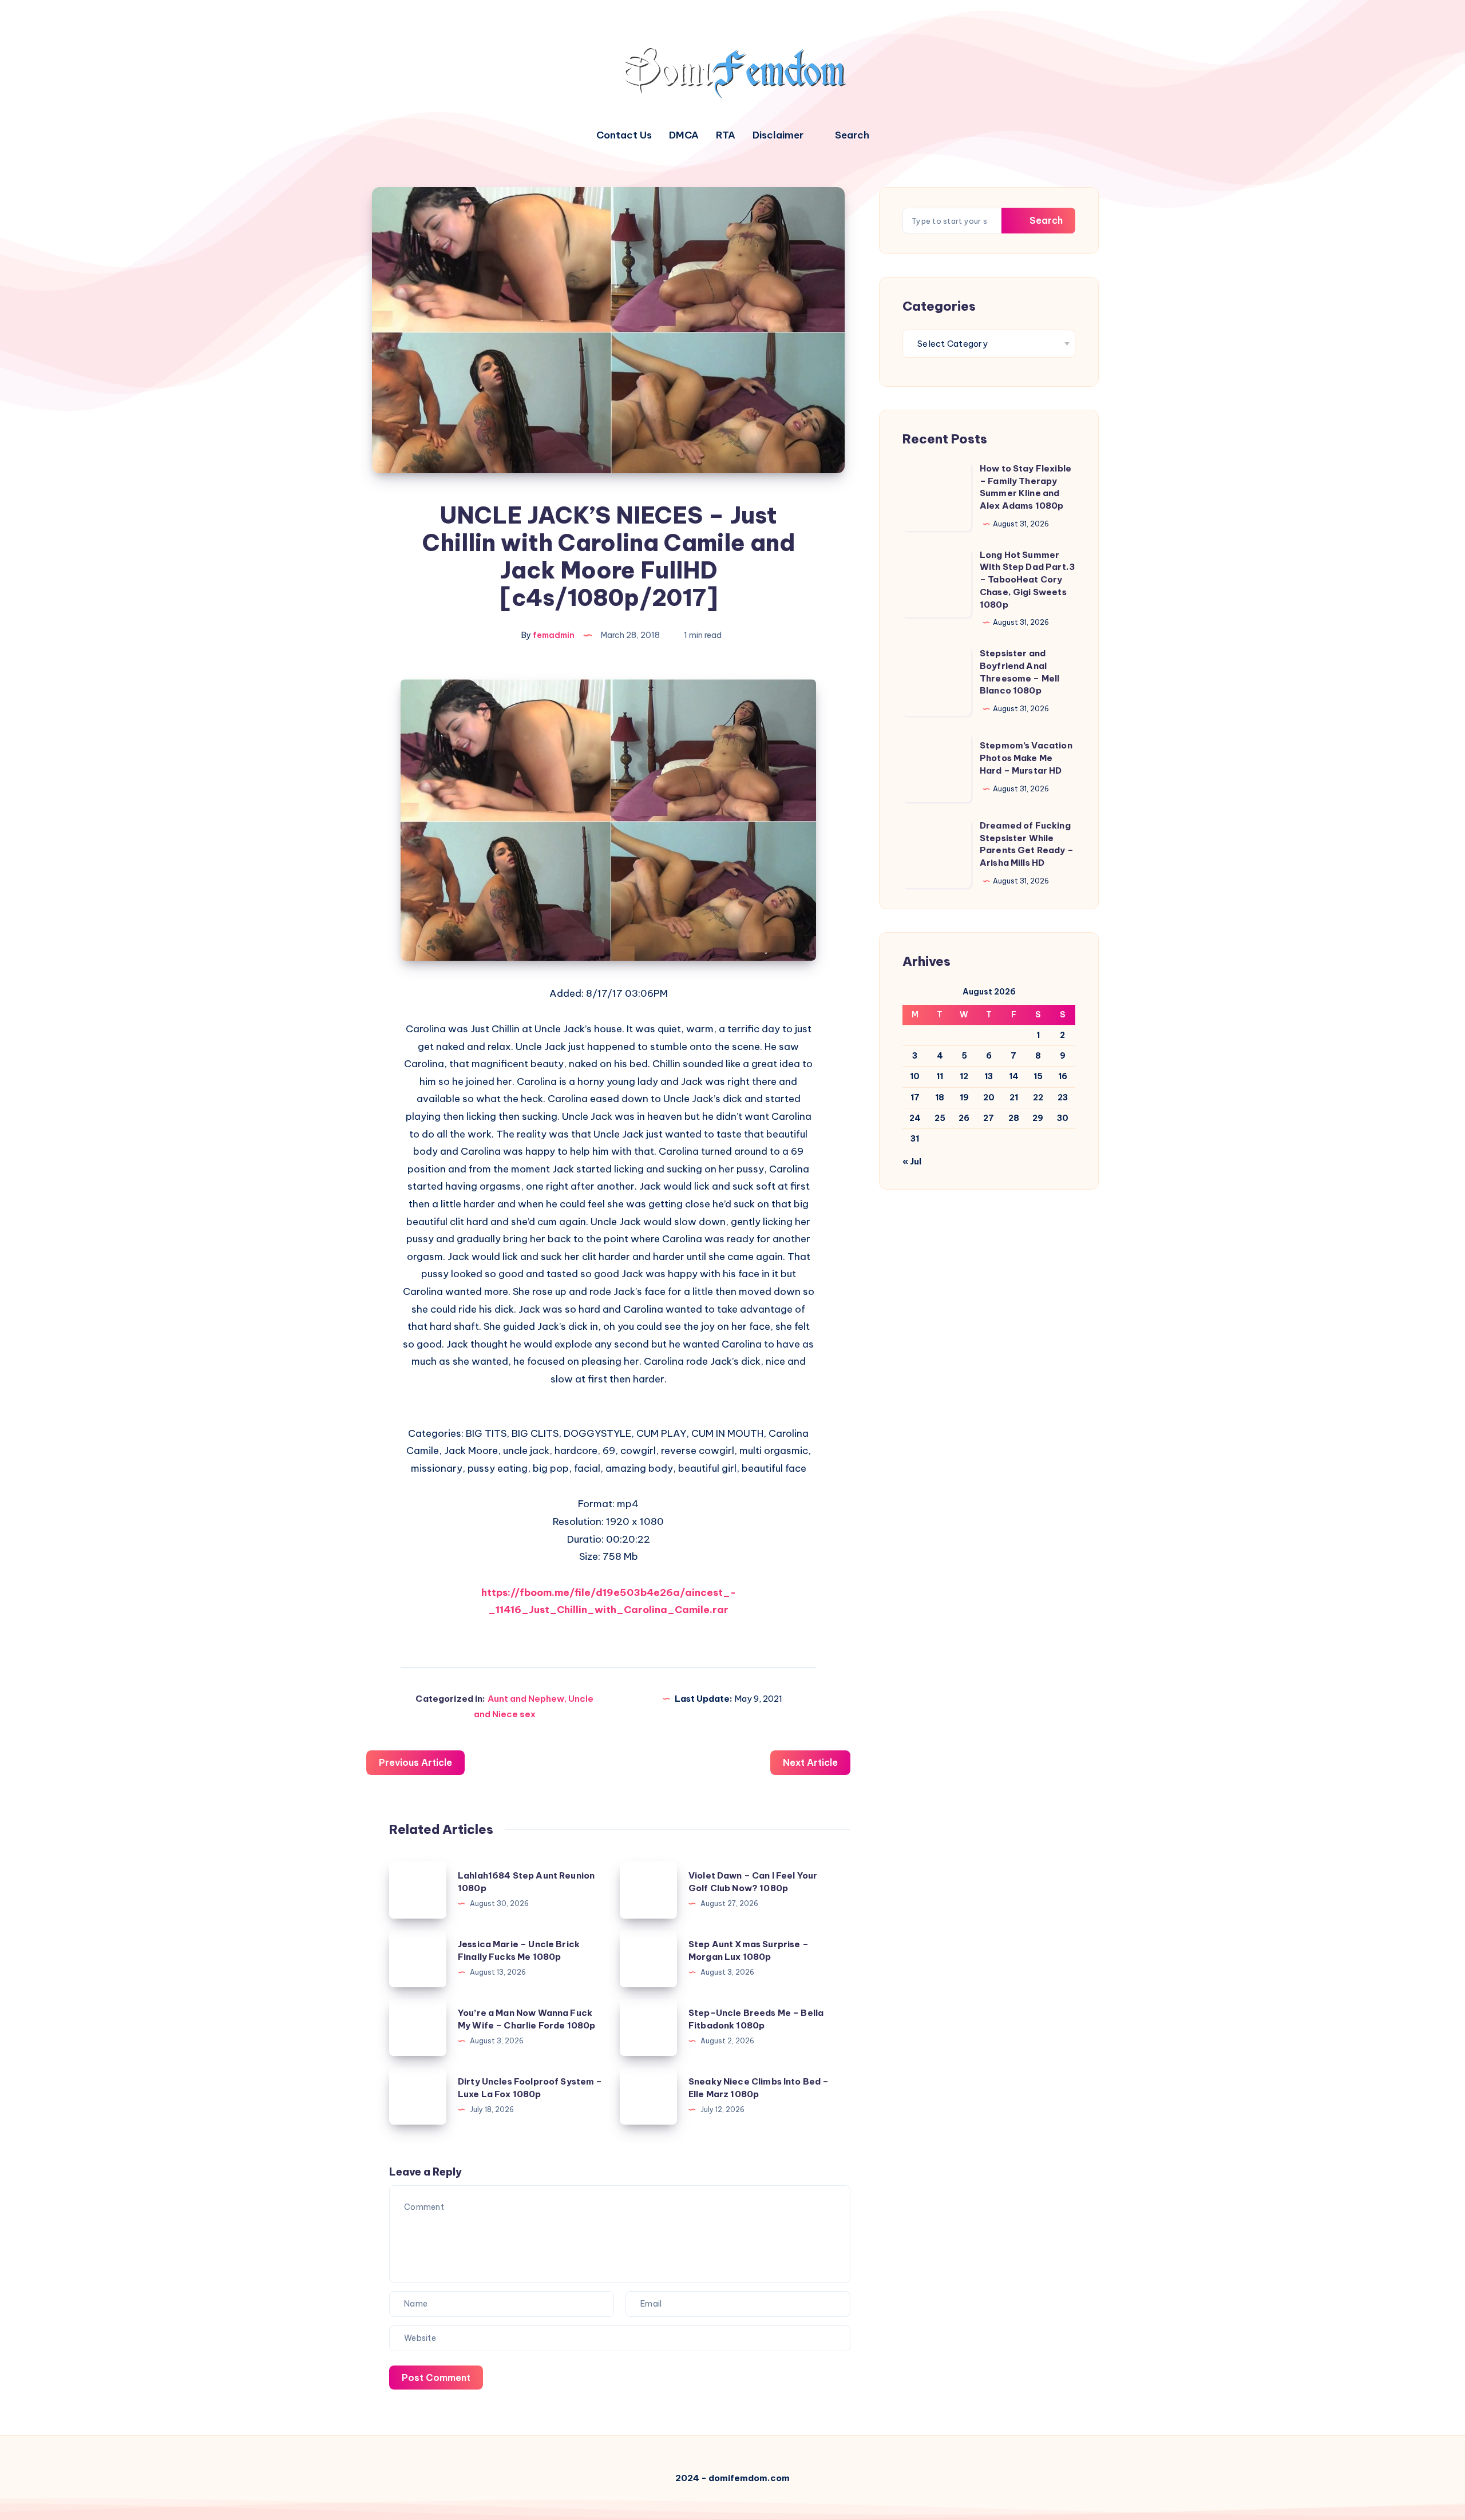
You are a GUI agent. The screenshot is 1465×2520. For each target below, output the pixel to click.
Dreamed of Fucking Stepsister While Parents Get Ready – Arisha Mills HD (1027, 844)
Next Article (810, 1762)
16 (1063, 1076)
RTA (726, 135)
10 (915, 1076)
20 (989, 1097)
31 (915, 1139)
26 (964, 1118)
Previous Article (415, 1762)
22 (1038, 1097)
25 (940, 1118)
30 (1063, 1118)
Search (1045, 220)
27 (989, 1118)
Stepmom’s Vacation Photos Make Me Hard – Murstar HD (1026, 758)
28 (1014, 1118)
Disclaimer (778, 135)
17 (915, 1097)
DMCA (684, 135)
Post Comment (436, 2378)
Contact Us (624, 135)
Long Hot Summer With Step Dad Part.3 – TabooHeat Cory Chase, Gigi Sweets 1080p (1027, 580)
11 (940, 1076)
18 (940, 1097)
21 (1014, 1097)
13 (989, 1076)
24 (915, 1118)
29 (1038, 1118)
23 (1063, 1097)
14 (1014, 1076)
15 (1038, 1076)
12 (964, 1076)
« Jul (912, 1162)
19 (964, 1097)
